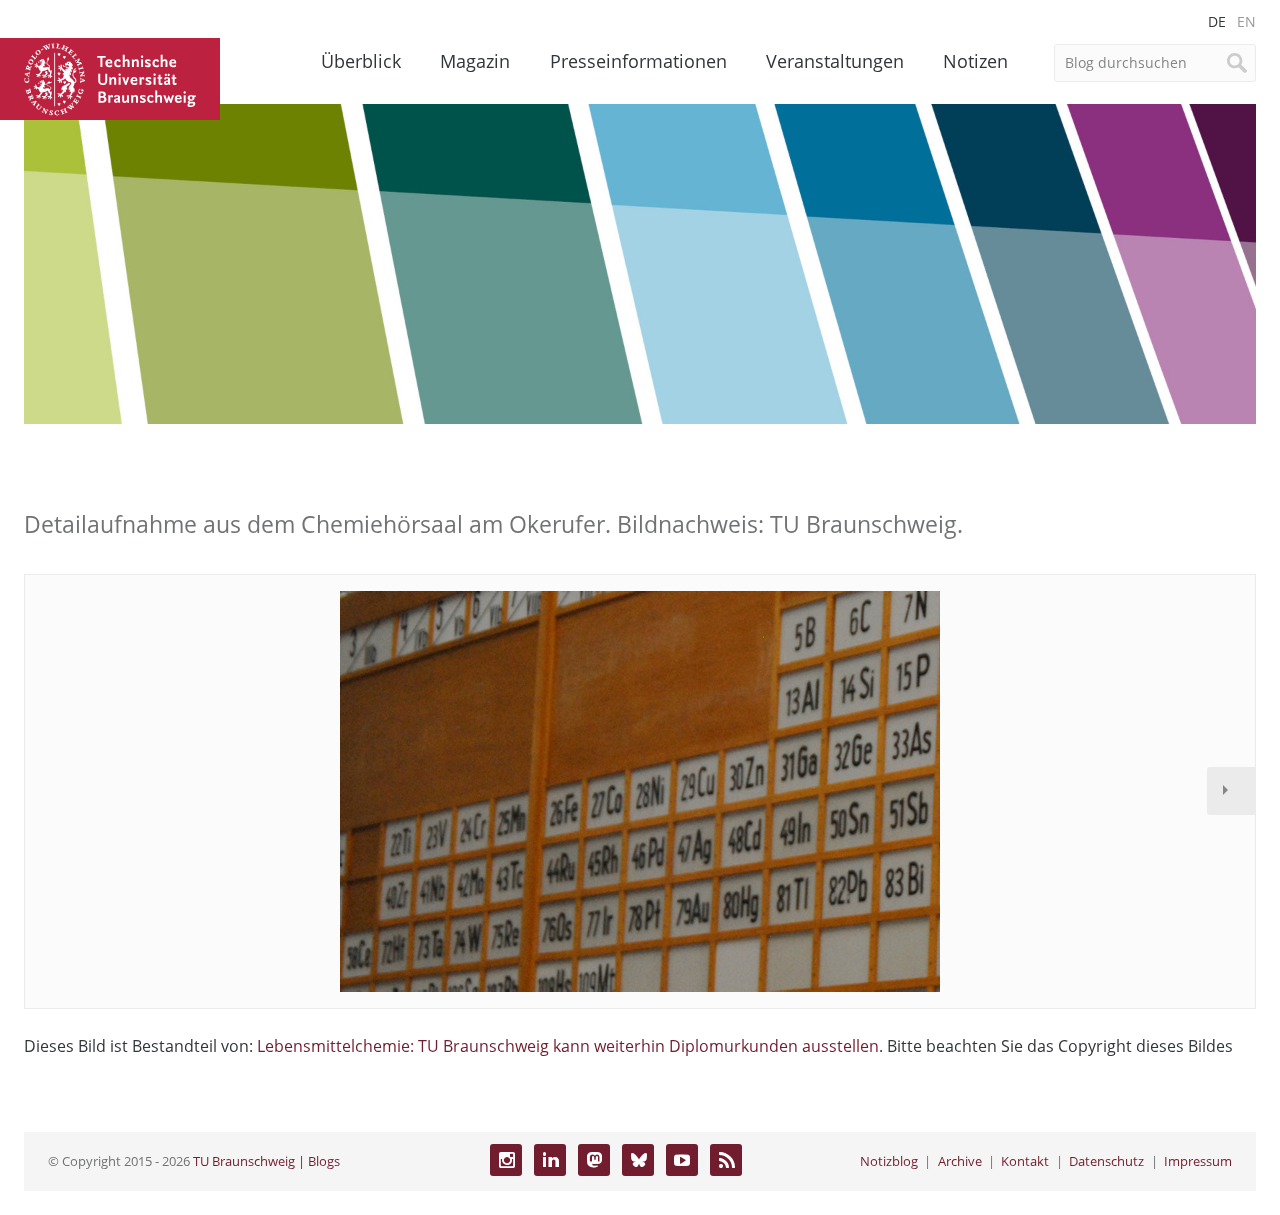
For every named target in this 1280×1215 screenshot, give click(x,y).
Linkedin (550, 1160)
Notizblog (889, 1161)
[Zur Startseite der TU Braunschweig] (110, 77)
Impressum (1198, 1161)
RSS (726, 1160)
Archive (960, 1161)
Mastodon (594, 1160)
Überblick (361, 61)
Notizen (975, 61)
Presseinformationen (638, 61)
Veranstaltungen (835, 61)
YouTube (682, 1160)
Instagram (506, 1160)
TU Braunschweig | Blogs (266, 1161)
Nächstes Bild (1231, 791)
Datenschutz (1106, 1161)
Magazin (475, 61)
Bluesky (638, 1160)
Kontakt (1025, 1161)
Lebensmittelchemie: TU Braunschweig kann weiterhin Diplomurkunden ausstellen (568, 1046)
